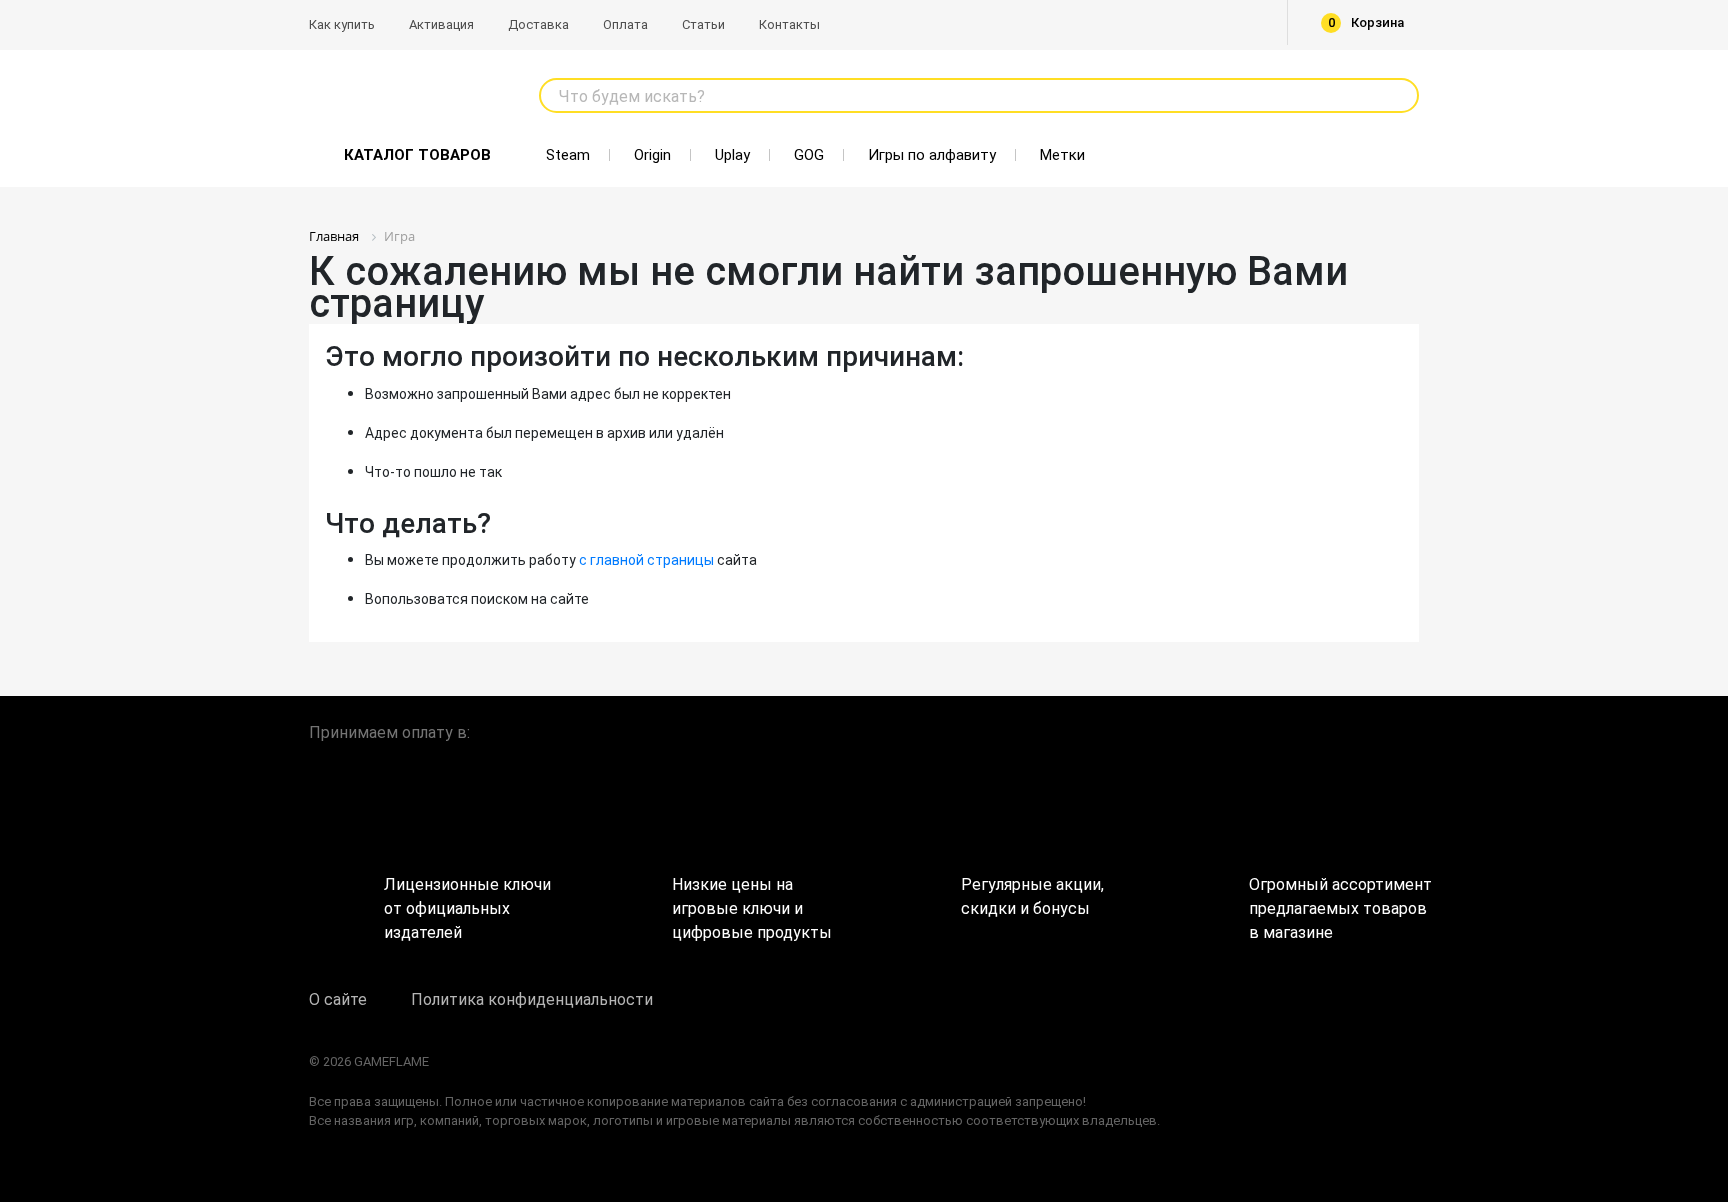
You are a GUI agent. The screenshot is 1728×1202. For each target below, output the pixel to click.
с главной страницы (646, 560)
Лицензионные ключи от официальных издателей (467, 901)
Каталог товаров (417, 155)
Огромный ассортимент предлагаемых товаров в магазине (1334, 901)
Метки (1062, 155)
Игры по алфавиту (932, 155)
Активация (441, 24)
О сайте (338, 999)
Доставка (538, 24)
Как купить (342, 24)
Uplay (732, 155)
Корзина (1366, 22)
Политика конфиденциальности (532, 999)
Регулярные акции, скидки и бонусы (1032, 896)
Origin (652, 155)
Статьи (703, 24)
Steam (568, 155)
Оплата (625, 24)
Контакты (789, 24)
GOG (809, 155)
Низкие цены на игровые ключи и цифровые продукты (752, 901)
